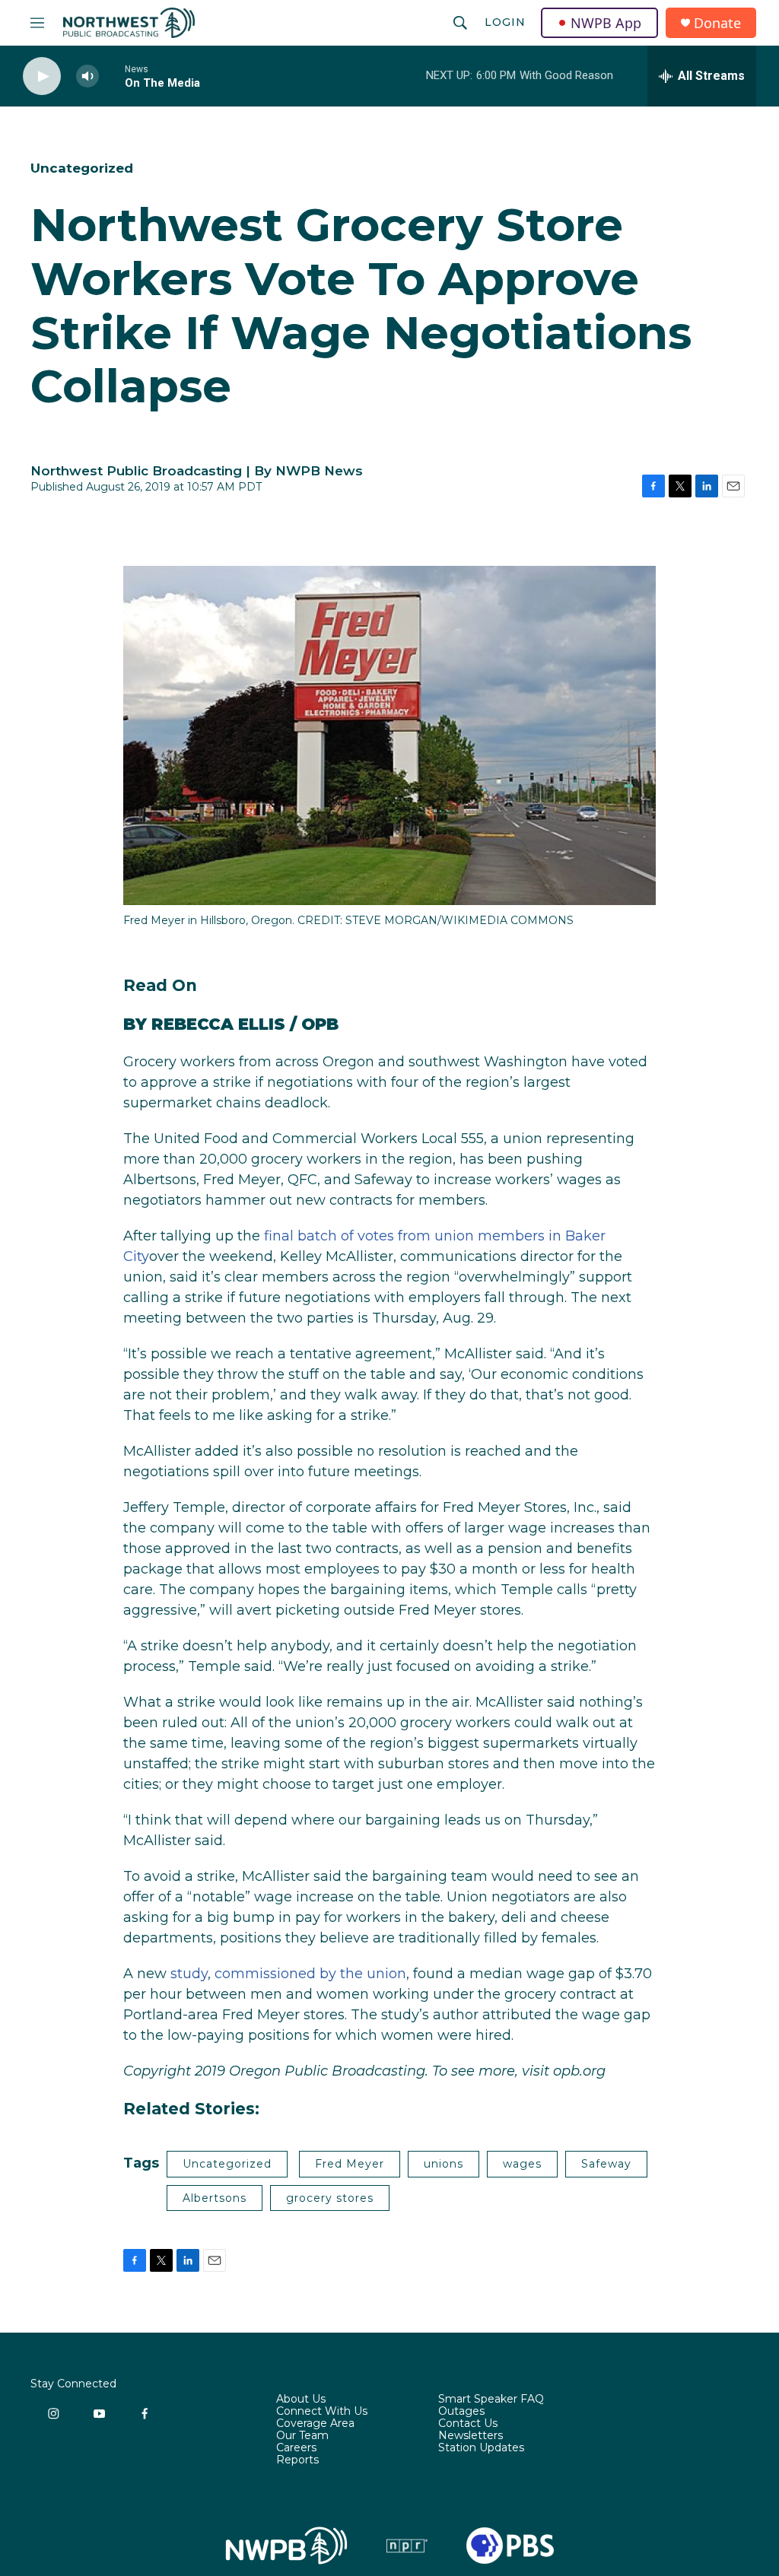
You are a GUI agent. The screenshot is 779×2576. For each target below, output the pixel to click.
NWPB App (606, 23)
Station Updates (481, 2448)
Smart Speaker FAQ (491, 2400)
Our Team (302, 2436)
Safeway (606, 2164)
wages (522, 2164)
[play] (42, 76)
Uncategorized (82, 168)
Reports (297, 2460)
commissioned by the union (310, 1974)
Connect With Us (322, 2412)
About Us (301, 2400)
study (189, 1974)
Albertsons (215, 2198)
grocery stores (330, 2198)
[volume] (87, 76)
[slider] (112, 76)
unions (444, 2164)
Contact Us (468, 2424)
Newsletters (471, 2436)
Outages (461, 2412)
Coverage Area (315, 2424)
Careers (296, 2448)
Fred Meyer (350, 2164)
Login (505, 22)
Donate (717, 23)
